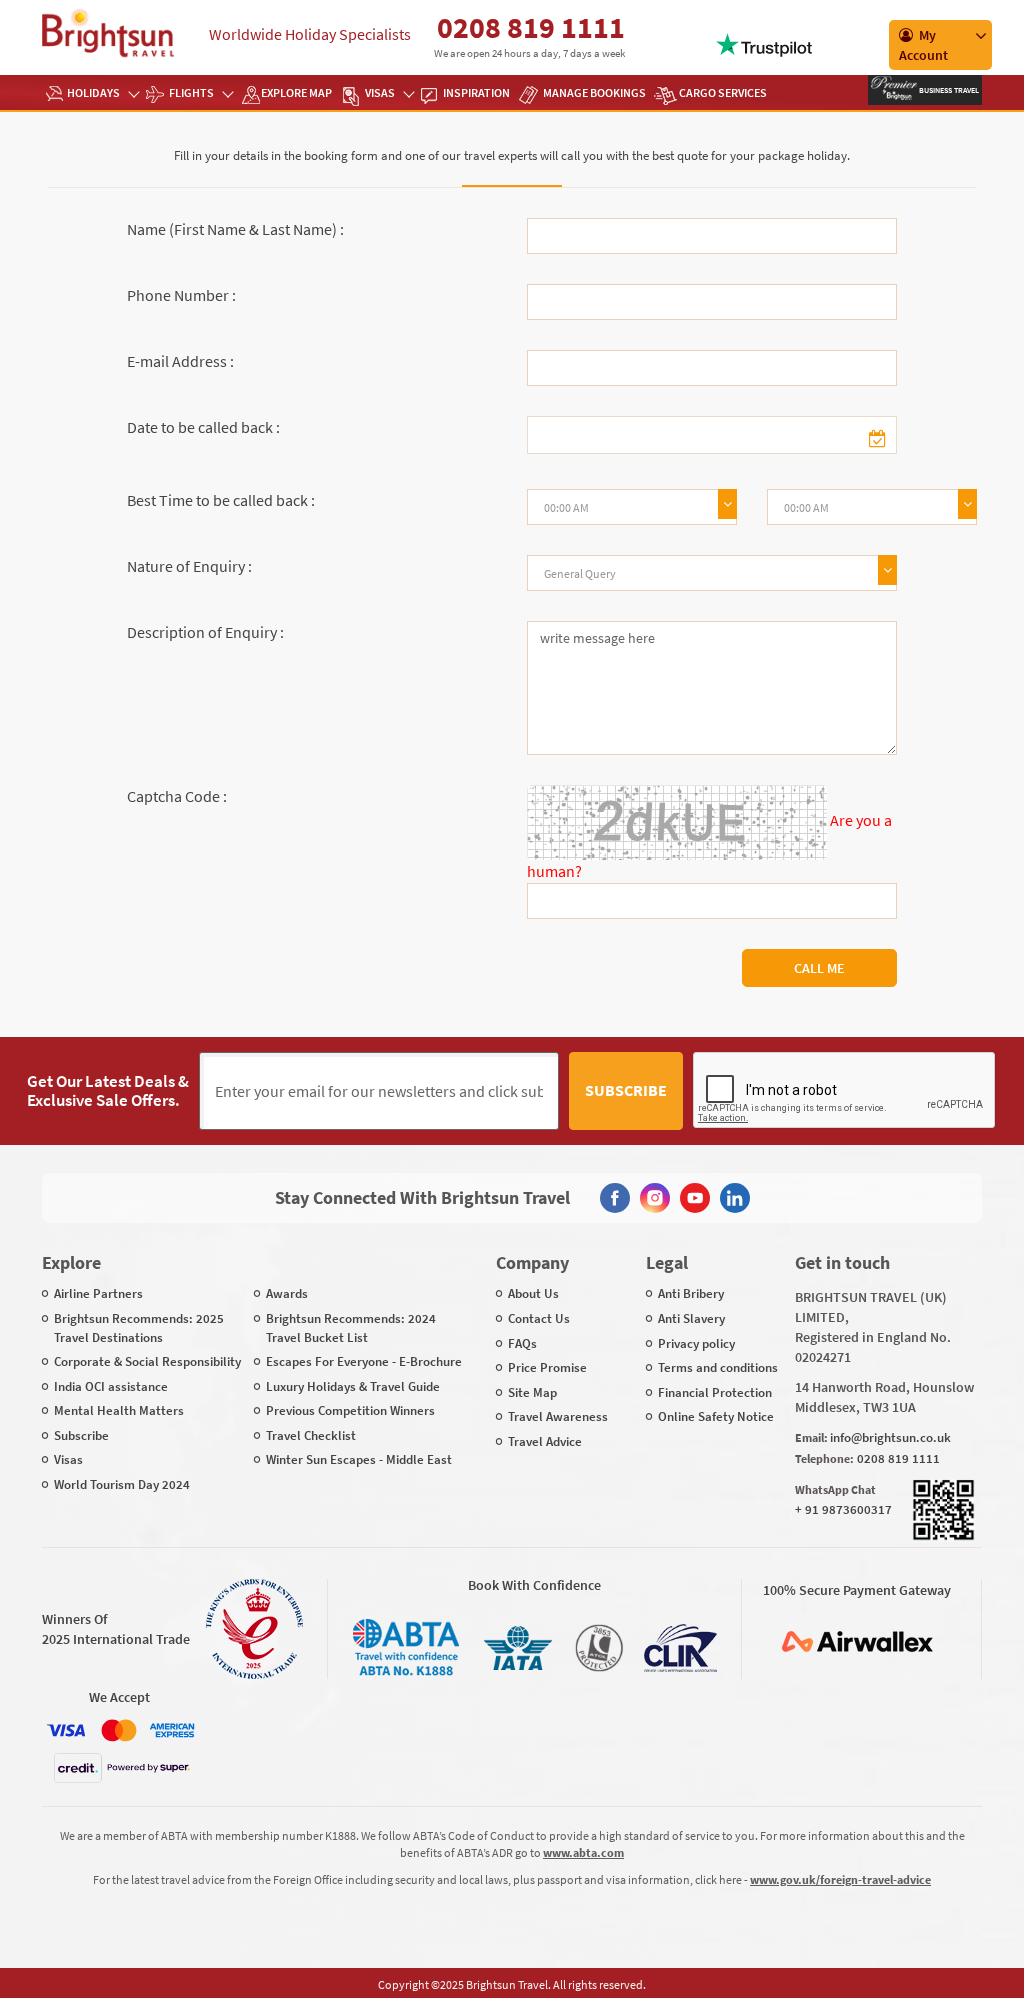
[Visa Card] (66, 1730)
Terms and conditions (718, 1367)
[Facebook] (615, 1198)
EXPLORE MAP (296, 92)
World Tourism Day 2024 (122, 1484)
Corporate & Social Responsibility (147, 1361)
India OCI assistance (111, 1386)
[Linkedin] (735, 1198)
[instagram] (655, 1198)
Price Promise (547, 1367)
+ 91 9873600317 (843, 1509)
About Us (533, 1293)
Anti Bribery (691, 1293)
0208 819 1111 (531, 27)
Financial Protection (715, 1392)
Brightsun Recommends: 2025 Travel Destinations (139, 1328)
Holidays (93, 92)
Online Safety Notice (716, 1416)
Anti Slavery (691, 1318)
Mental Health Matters (119, 1410)
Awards (287, 1293)
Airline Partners (98, 1293)
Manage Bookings (594, 92)
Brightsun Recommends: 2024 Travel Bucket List (351, 1328)
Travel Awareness (558, 1416)
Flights (191, 92)
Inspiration (476, 92)
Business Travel (948, 90)
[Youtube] (695, 1198)
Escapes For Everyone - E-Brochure (364, 1361)
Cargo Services (723, 92)
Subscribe (626, 1090)
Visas (380, 92)
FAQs (522, 1343)
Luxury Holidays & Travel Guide (353, 1386)
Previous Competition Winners (350, 1410)
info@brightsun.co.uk (890, 1437)
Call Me (819, 968)
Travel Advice (545, 1441)
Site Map (532, 1392)
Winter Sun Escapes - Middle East (359, 1459)
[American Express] (172, 1730)
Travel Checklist (311, 1435)
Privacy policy (696, 1343)
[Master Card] (119, 1730)
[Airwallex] (857, 1641)
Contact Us (539, 1318)
